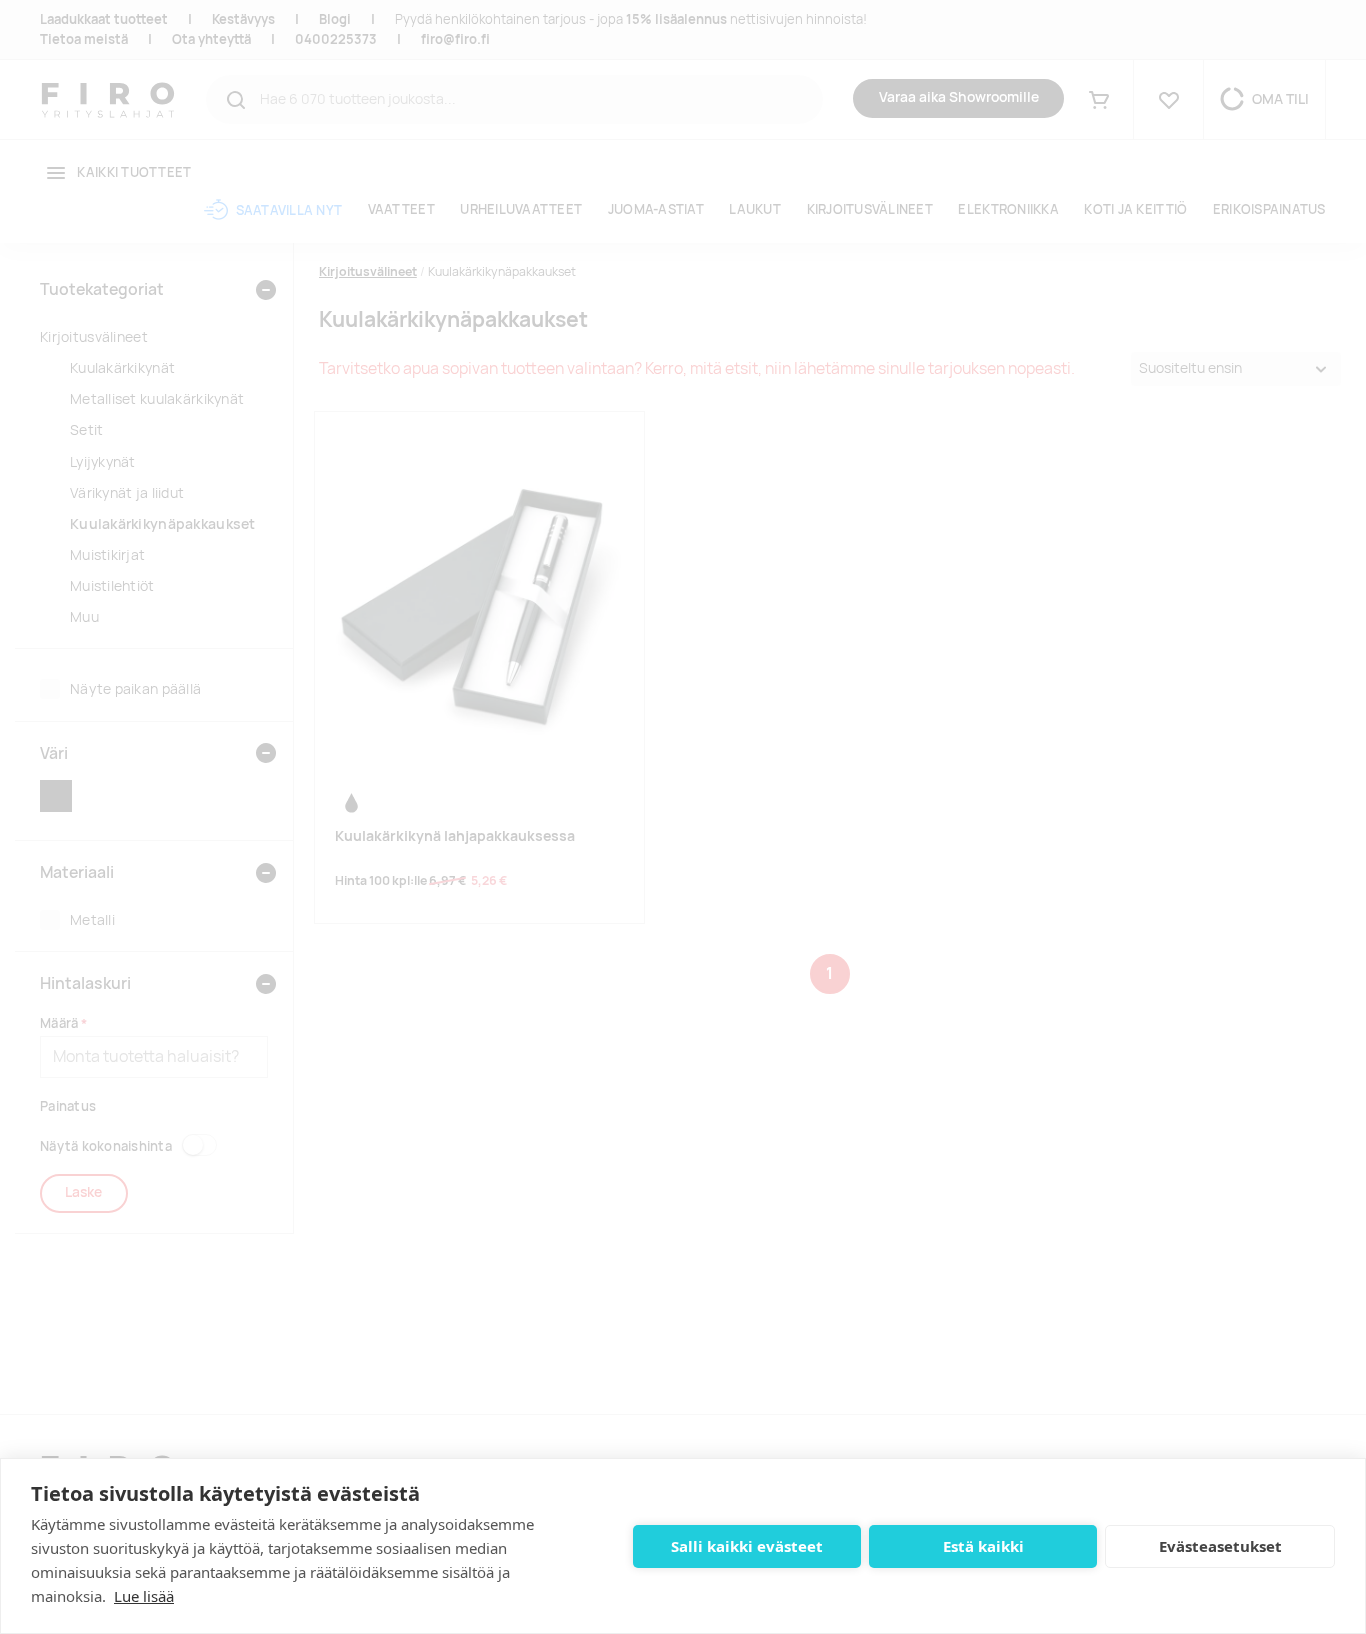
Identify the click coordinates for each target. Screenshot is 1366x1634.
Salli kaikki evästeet (747, 1546)
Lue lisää (144, 1596)
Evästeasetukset (1220, 1546)
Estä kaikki (983, 1546)
